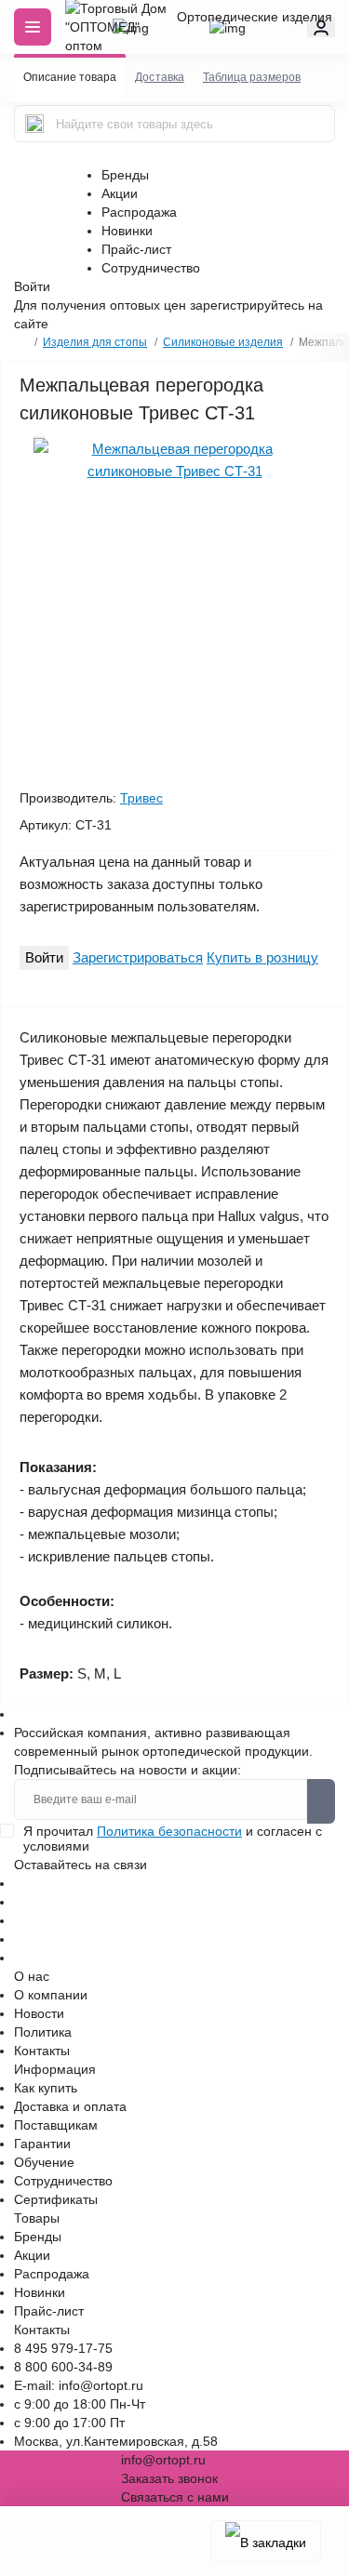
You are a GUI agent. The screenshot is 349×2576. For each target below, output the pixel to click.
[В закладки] (266, 2541)
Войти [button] (32, 286)
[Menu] (33, 27)
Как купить (46, 2088)
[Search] (34, 124)
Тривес (141, 798)
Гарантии (42, 2144)
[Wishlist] (39, 437)
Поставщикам (56, 2125)
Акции (120, 193)
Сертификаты (56, 2199)
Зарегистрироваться (138, 957)
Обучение (44, 2162)
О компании (51, 1995)
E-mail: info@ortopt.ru (79, 2385)
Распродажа (139, 212)
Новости (39, 2013)
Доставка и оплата (70, 2106)
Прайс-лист (136, 249)
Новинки (127, 231)
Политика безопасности (169, 1831)
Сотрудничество (151, 268)
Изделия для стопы (95, 342)
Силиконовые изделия (223, 342)
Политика (43, 2032)
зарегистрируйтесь (247, 305)
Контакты (42, 2051)
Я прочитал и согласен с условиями (173, 1839)
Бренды (125, 175)
